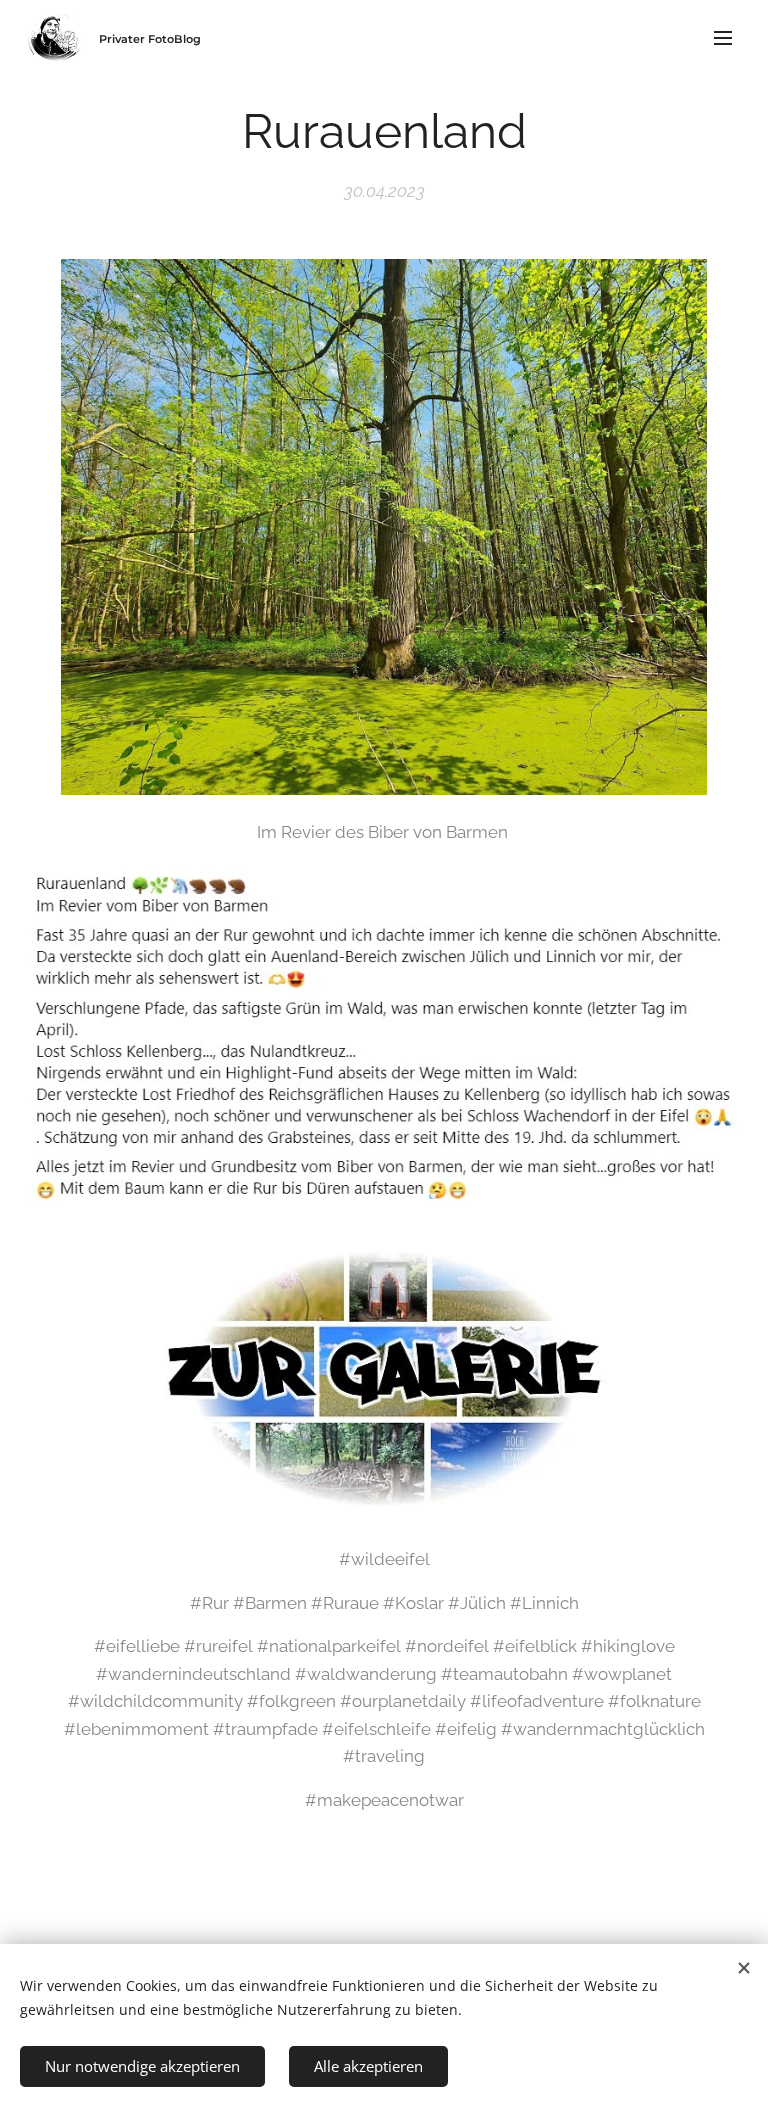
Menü (723, 37)
